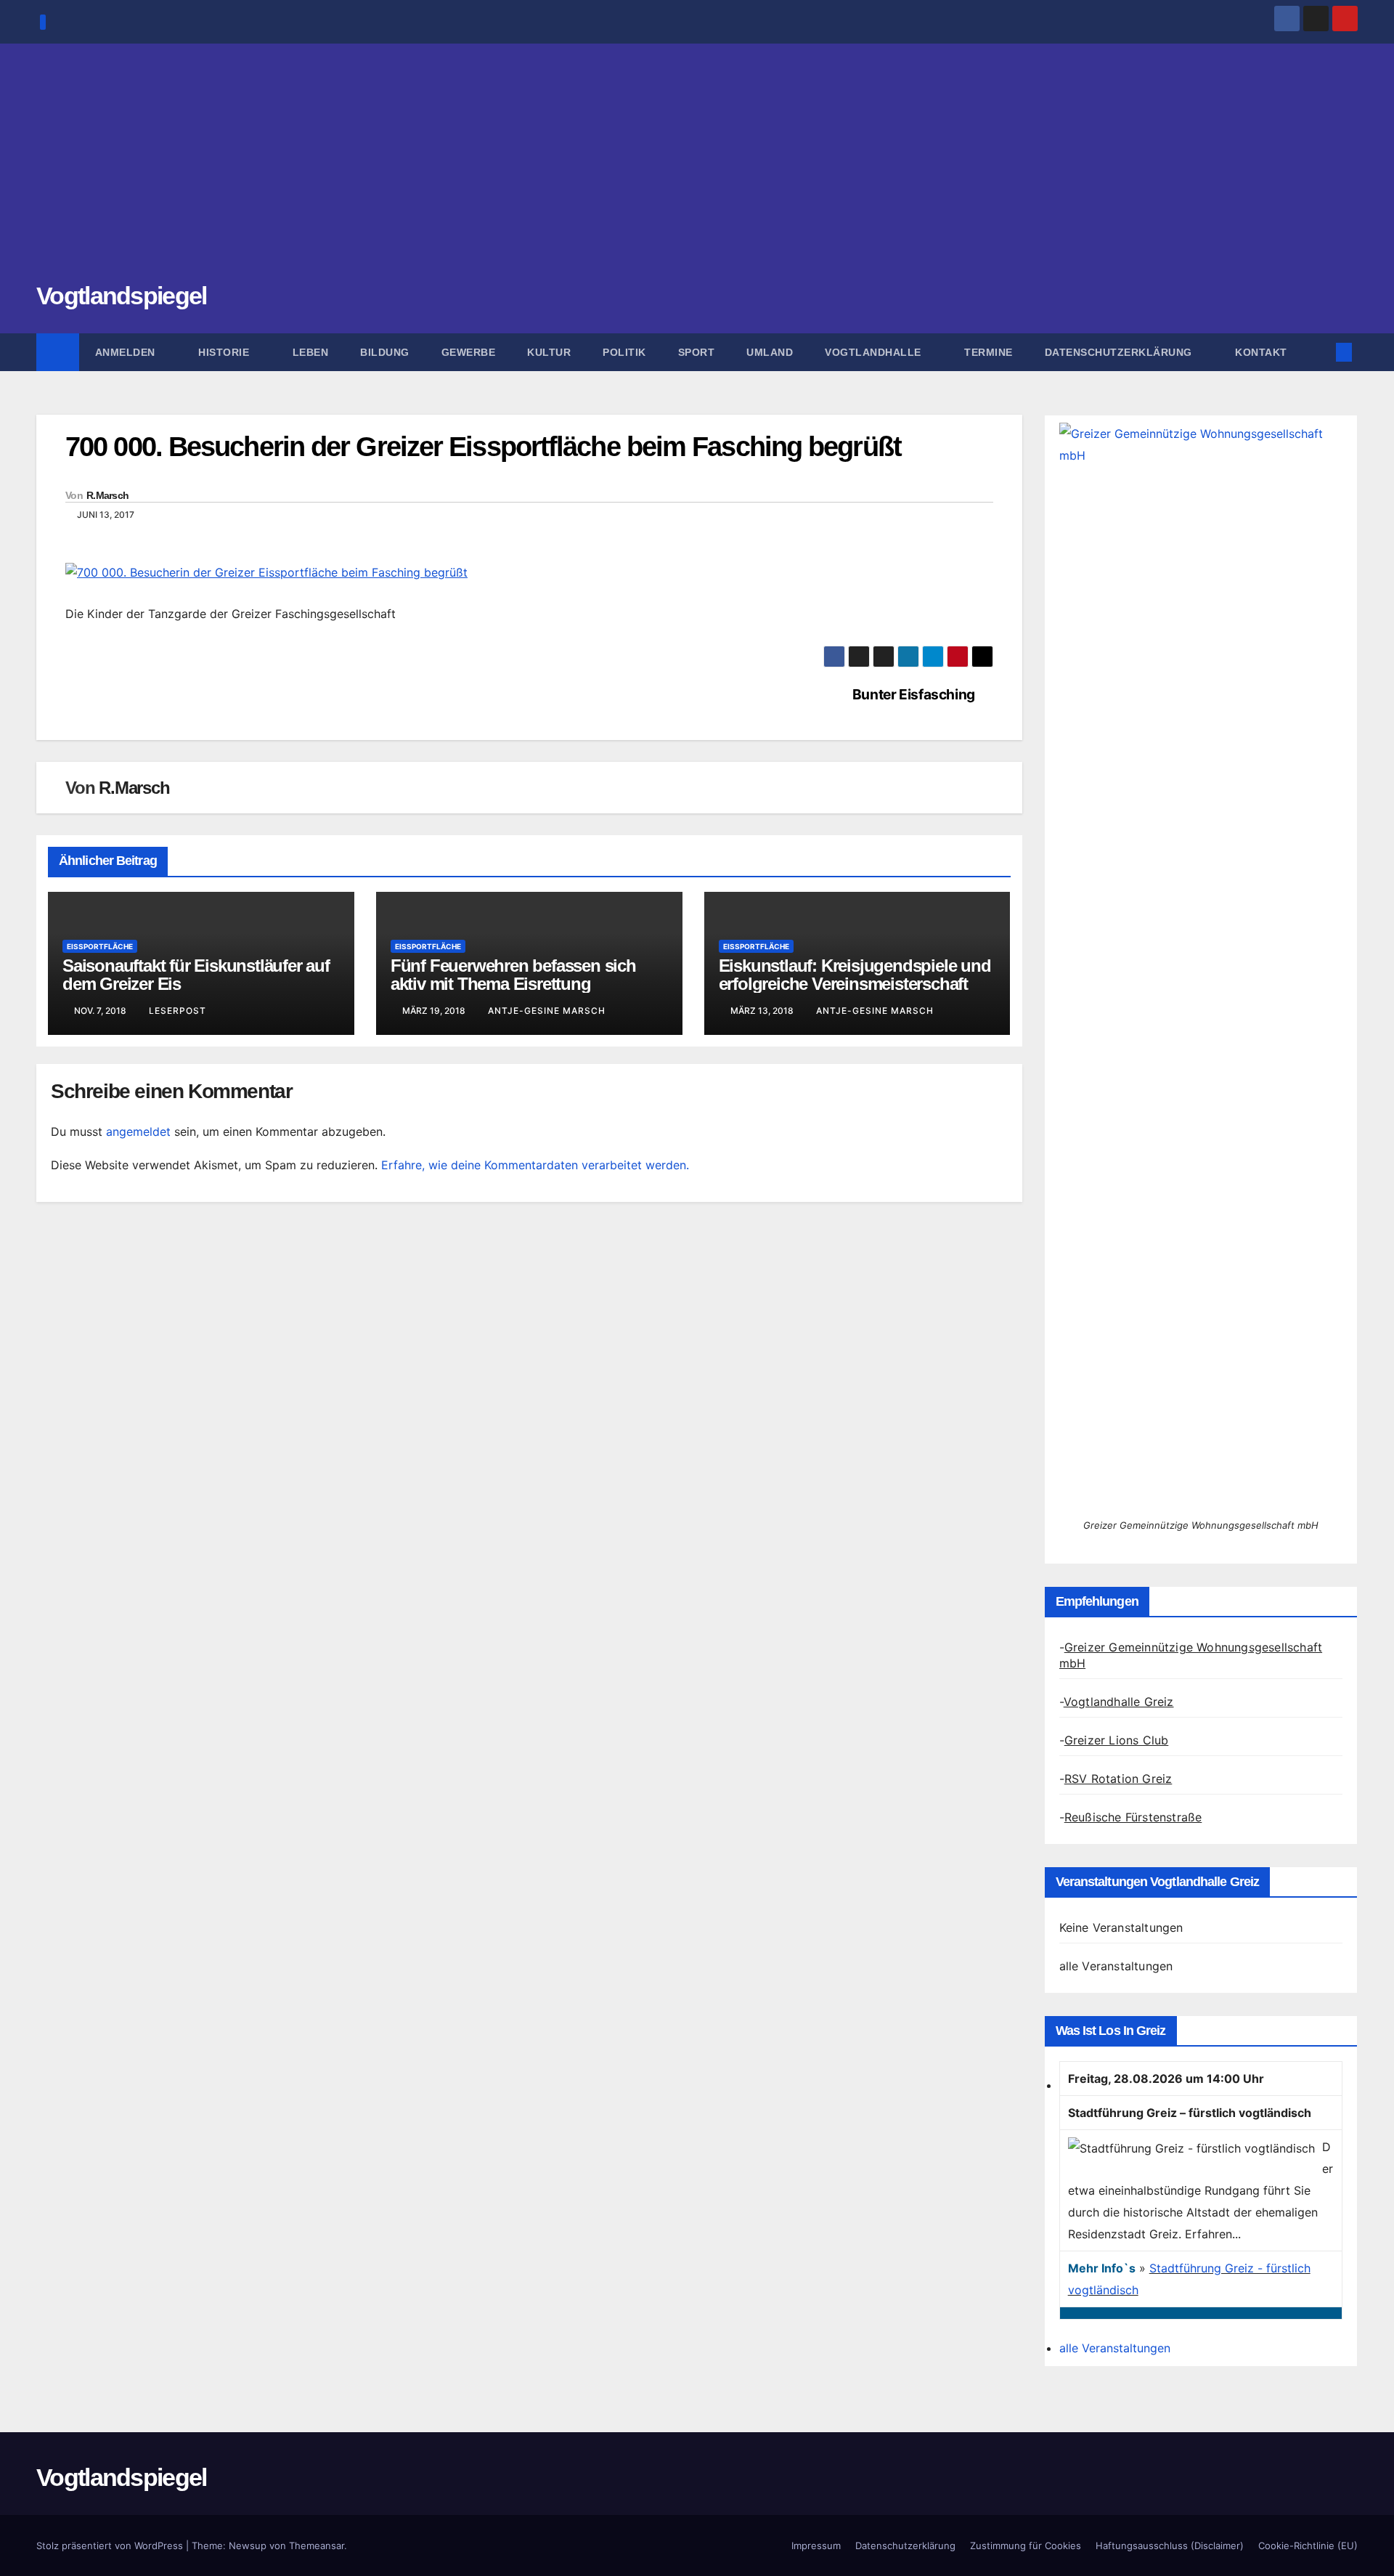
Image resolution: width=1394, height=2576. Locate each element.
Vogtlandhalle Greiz (1119, 1702)
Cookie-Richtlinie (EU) (1308, 2545)
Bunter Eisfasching (914, 695)
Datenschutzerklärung (1120, 352)
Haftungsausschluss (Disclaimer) (1170, 2545)
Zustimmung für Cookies (1026, 2545)
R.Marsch (107, 495)
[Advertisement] (697, 171)
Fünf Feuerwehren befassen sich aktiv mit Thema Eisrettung (513, 975)
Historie (225, 352)
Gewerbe (469, 352)
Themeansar (317, 2545)
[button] (1320, 352)
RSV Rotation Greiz (1118, 1779)
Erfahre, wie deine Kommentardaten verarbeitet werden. (535, 1165)
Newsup (248, 2545)
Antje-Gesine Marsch (547, 1011)
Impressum (816, 2545)
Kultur (549, 352)
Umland (770, 352)
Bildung (385, 352)
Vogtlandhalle (875, 352)
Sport (697, 352)
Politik (624, 352)
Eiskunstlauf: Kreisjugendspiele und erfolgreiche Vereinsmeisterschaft (855, 975)
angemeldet (138, 1131)
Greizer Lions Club (1117, 1740)
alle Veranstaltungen (1116, 1966)
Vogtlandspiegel (122, 296)
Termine (989, 352)
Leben (311, 352)
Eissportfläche (100, 946)
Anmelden (127, 352)
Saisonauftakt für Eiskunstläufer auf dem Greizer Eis (196, 975)
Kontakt (1261, 352)
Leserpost (178, 1011)
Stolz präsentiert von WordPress (111, 2545)
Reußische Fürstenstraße (1133, 1817)
